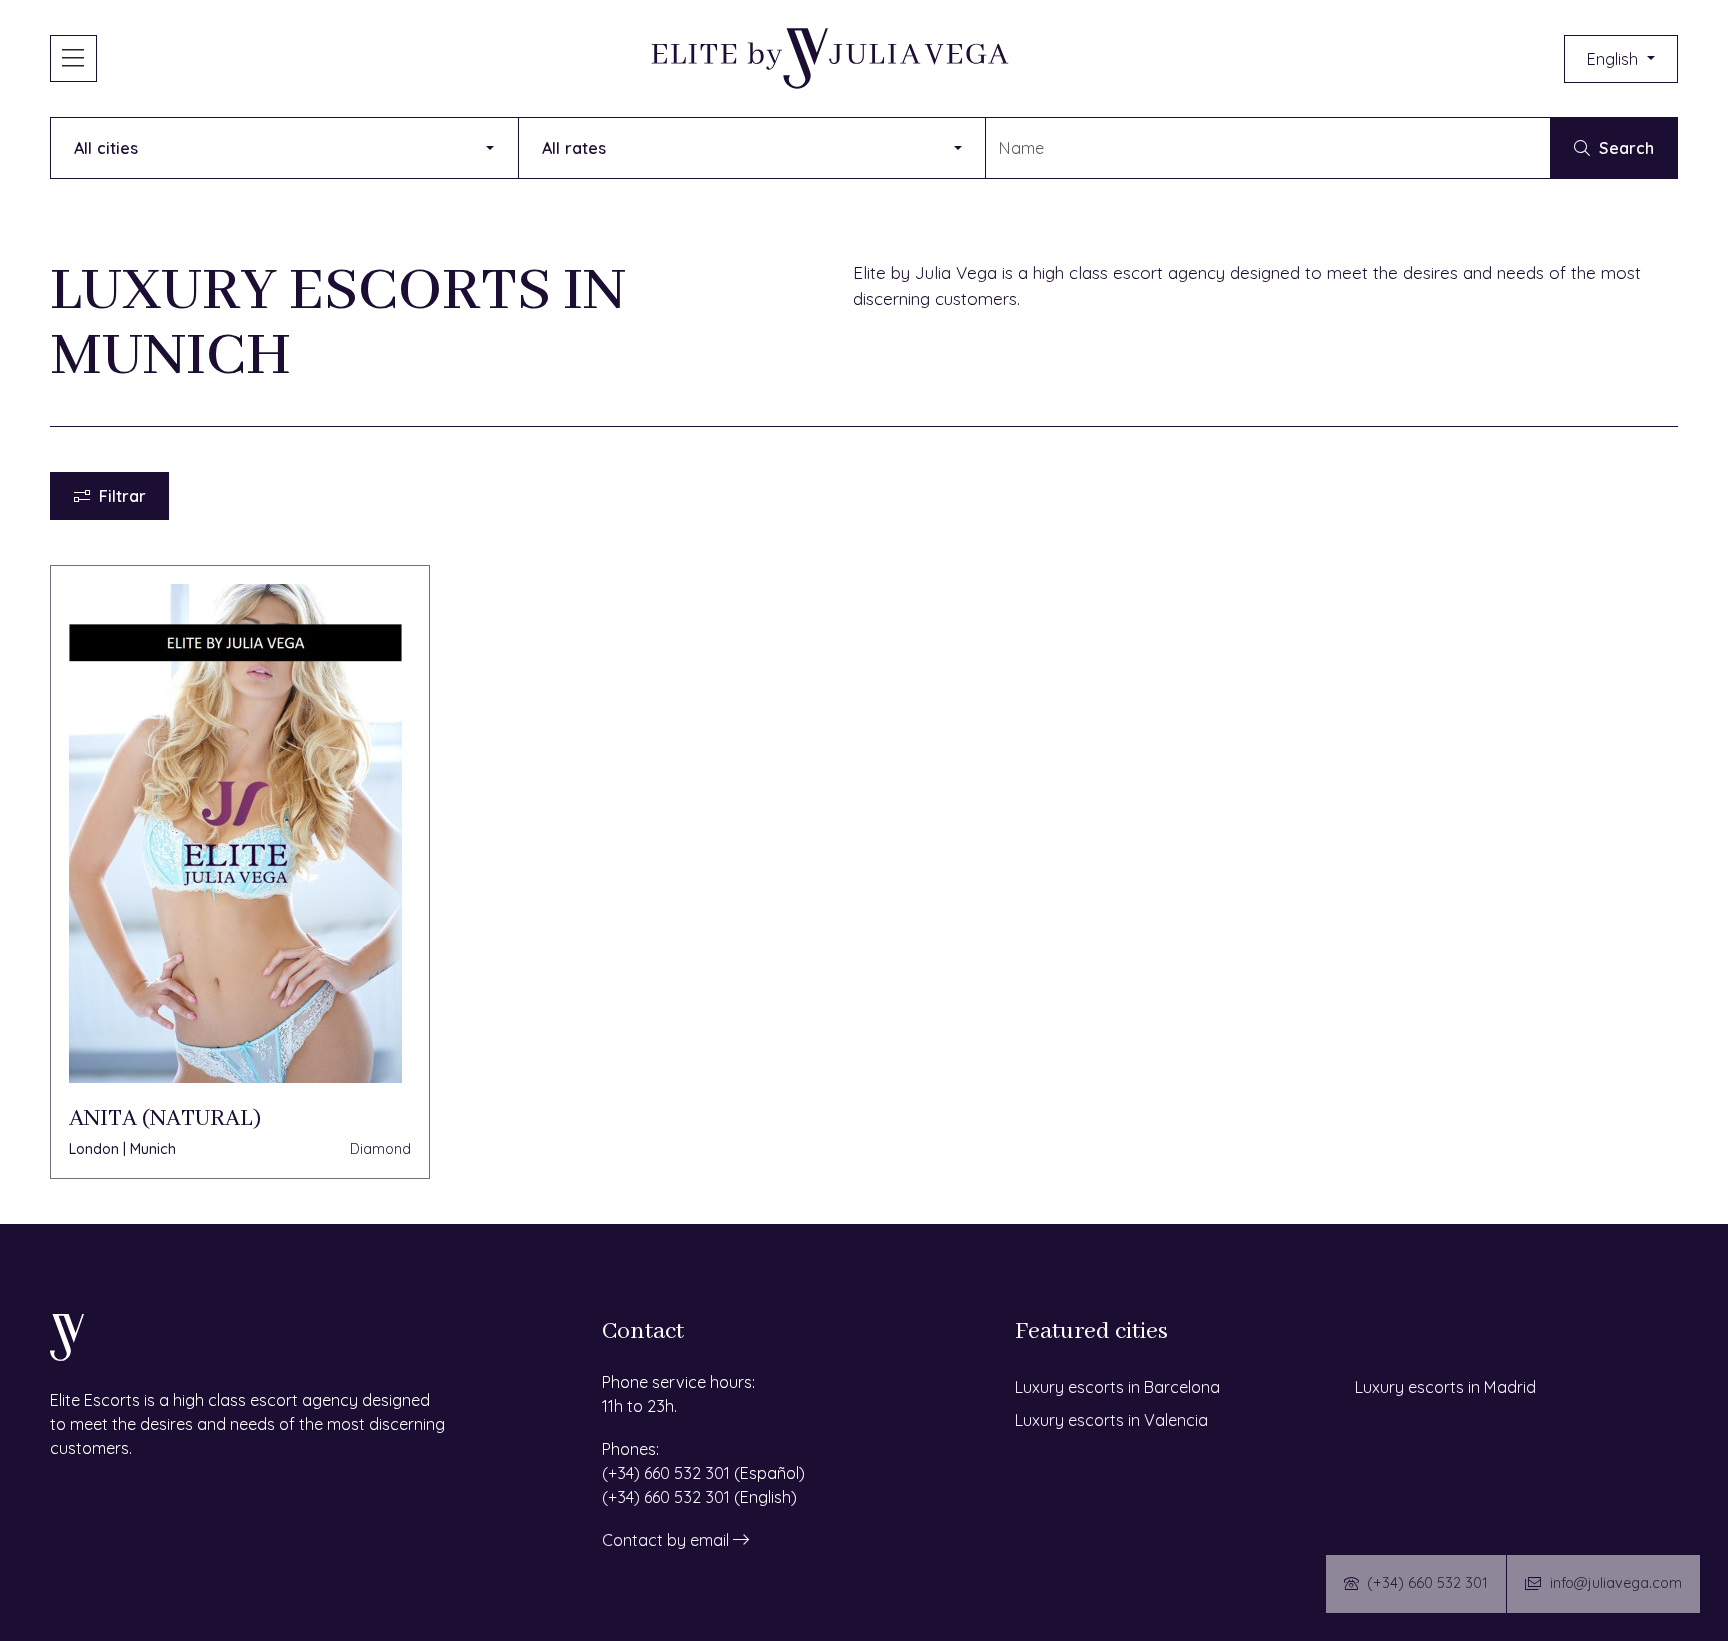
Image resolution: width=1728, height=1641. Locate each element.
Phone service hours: (678, 1382)
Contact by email (667, 1540)
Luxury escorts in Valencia (1111, 1420)
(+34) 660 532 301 (666, 1473)
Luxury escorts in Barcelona (1117, 1387)
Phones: (630, 1449)
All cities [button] (106, 148)
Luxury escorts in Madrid (1445, 1387)
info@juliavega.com (1616, 1583)
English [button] (1614, 59)
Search (1626, 148)
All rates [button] (574, 148)
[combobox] (1268, 148)
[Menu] (73, 58)
